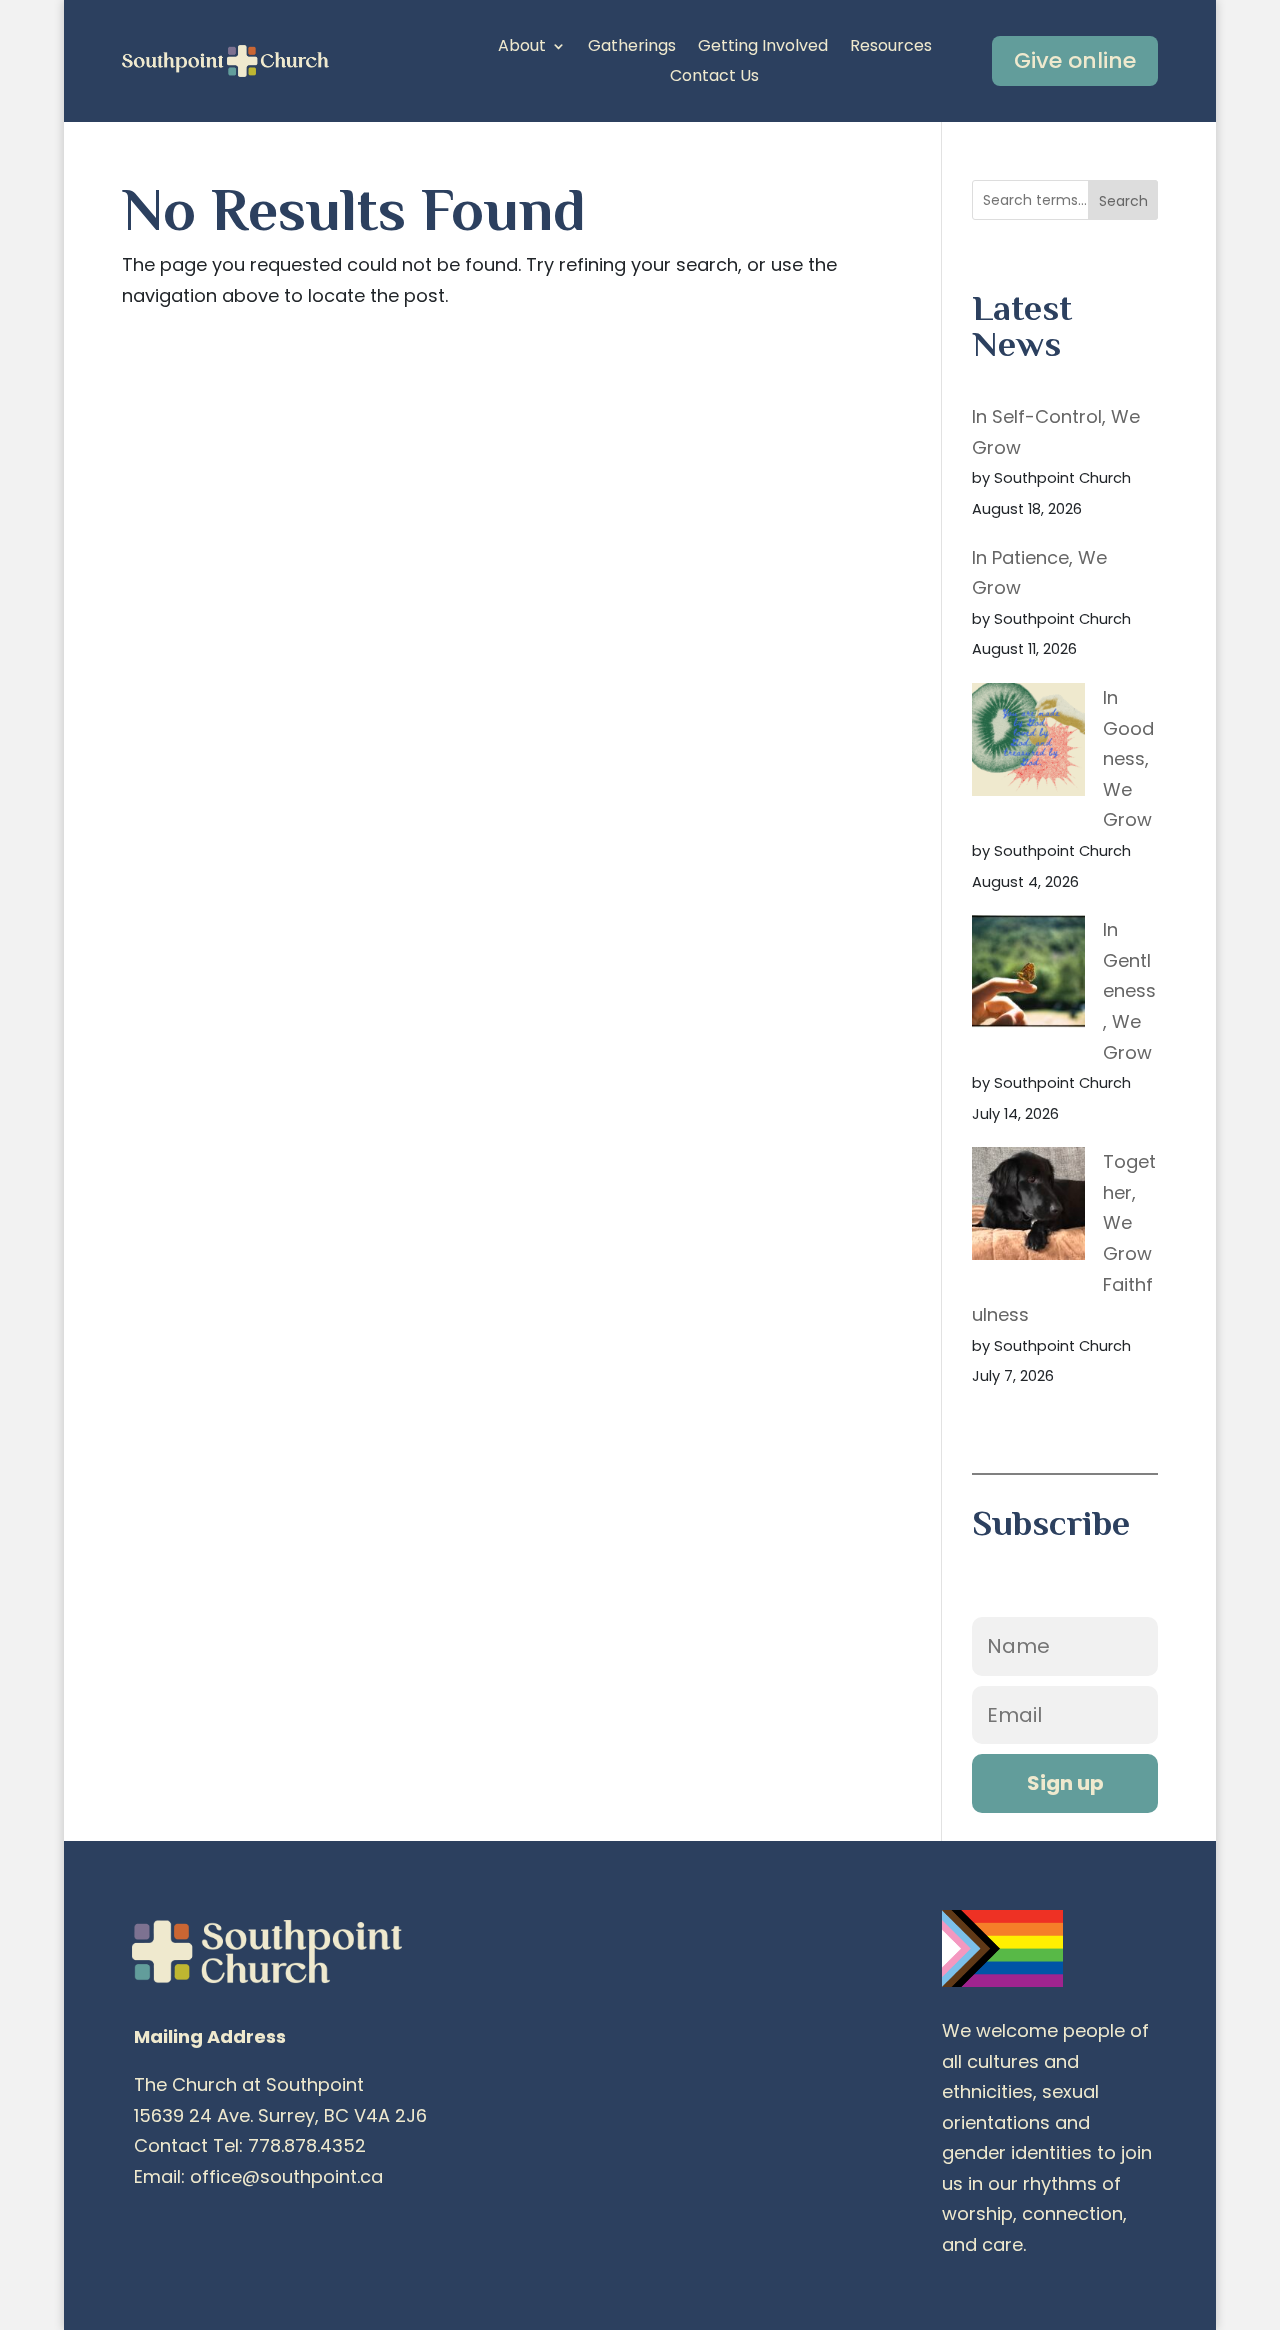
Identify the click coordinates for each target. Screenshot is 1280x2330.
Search (1123, 201)
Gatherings (632, 48)
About (522, 48)
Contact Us (714, 78)
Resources (891, 48)
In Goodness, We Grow (1128, 758)
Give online (1075, 60)
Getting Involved (763, 48)
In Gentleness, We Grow (1129, 990)
